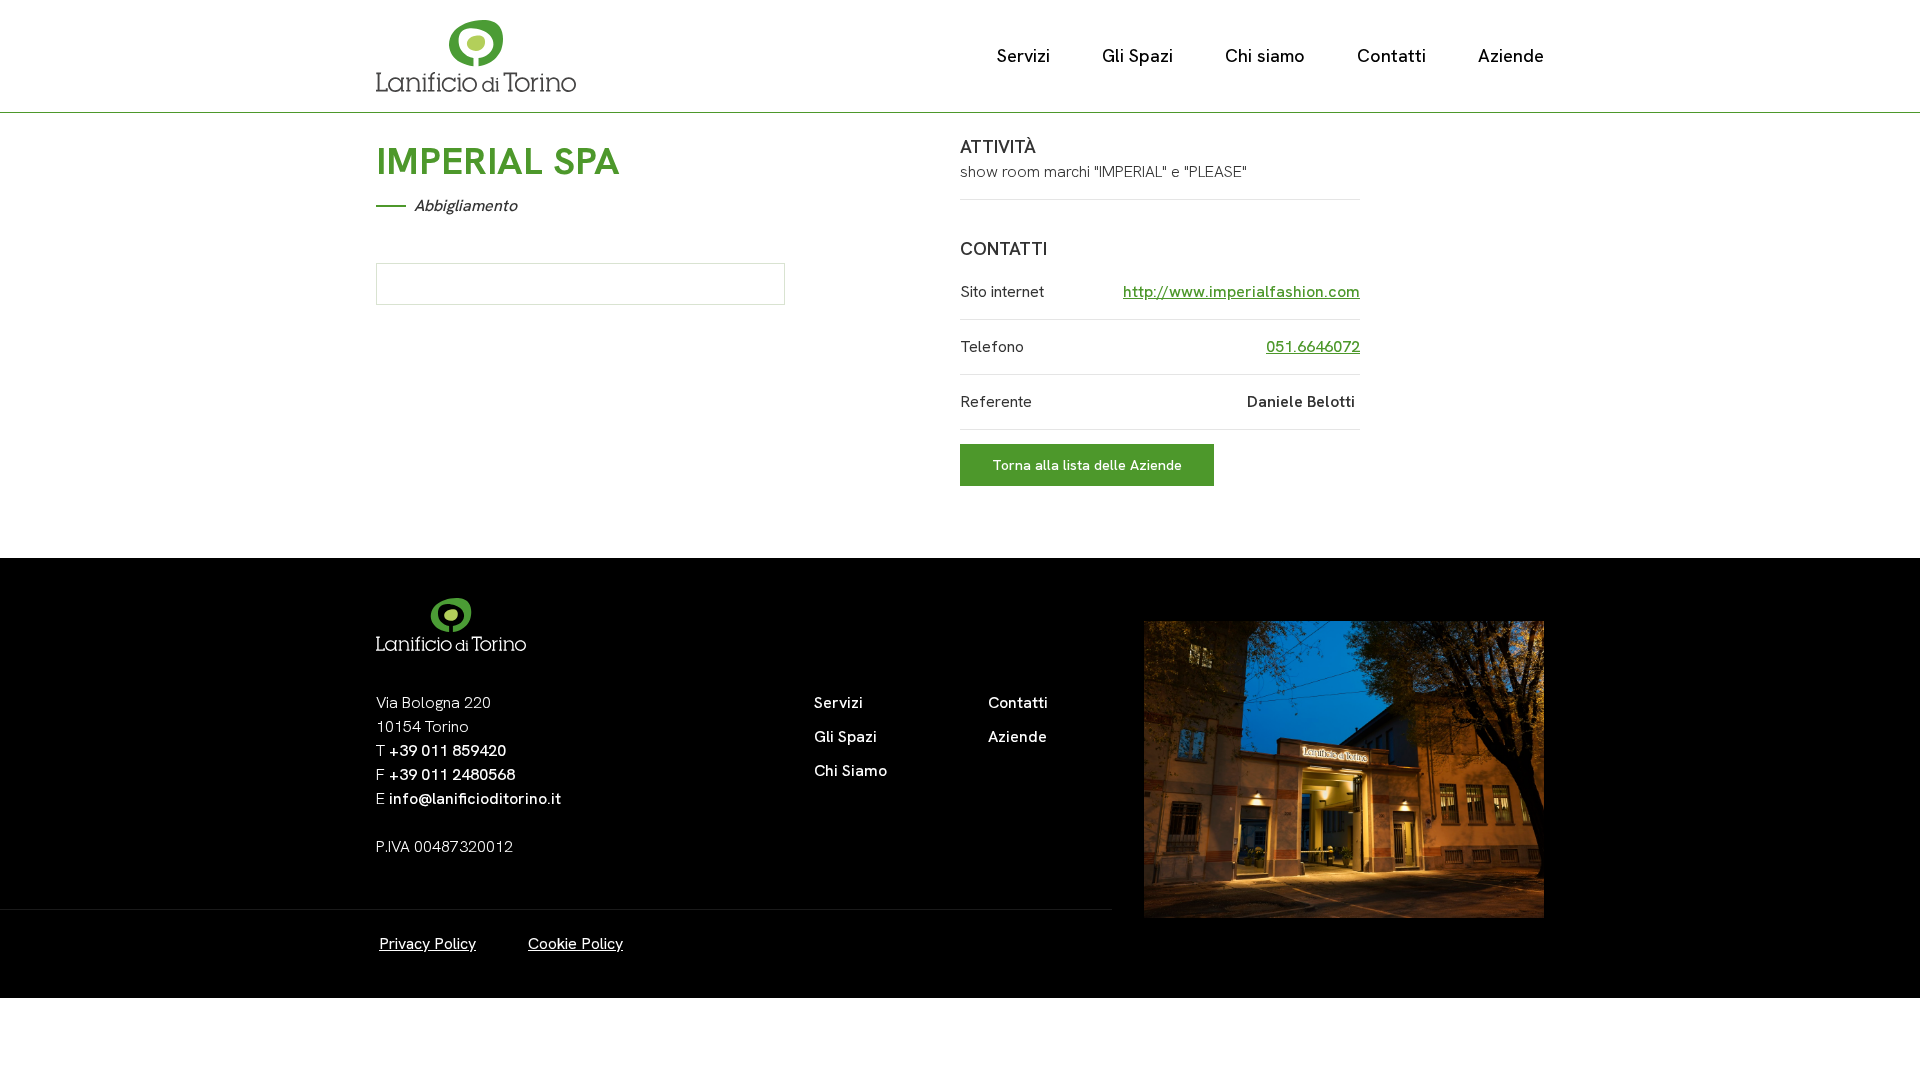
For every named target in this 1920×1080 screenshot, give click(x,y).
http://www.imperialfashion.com (1241, 291)
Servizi (1023, 55)
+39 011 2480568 (452, 774)
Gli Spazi (1137, 55)
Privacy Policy (427, 943)
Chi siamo (1265, 55)
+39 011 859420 (447, 750)
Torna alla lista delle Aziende (1087, 465)
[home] (476, 56)
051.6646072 (1313, 346)
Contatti (1391, 55)
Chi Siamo (850, 770)
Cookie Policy (575, 943)
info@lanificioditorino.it (475, 798)
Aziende (1511, 55)
